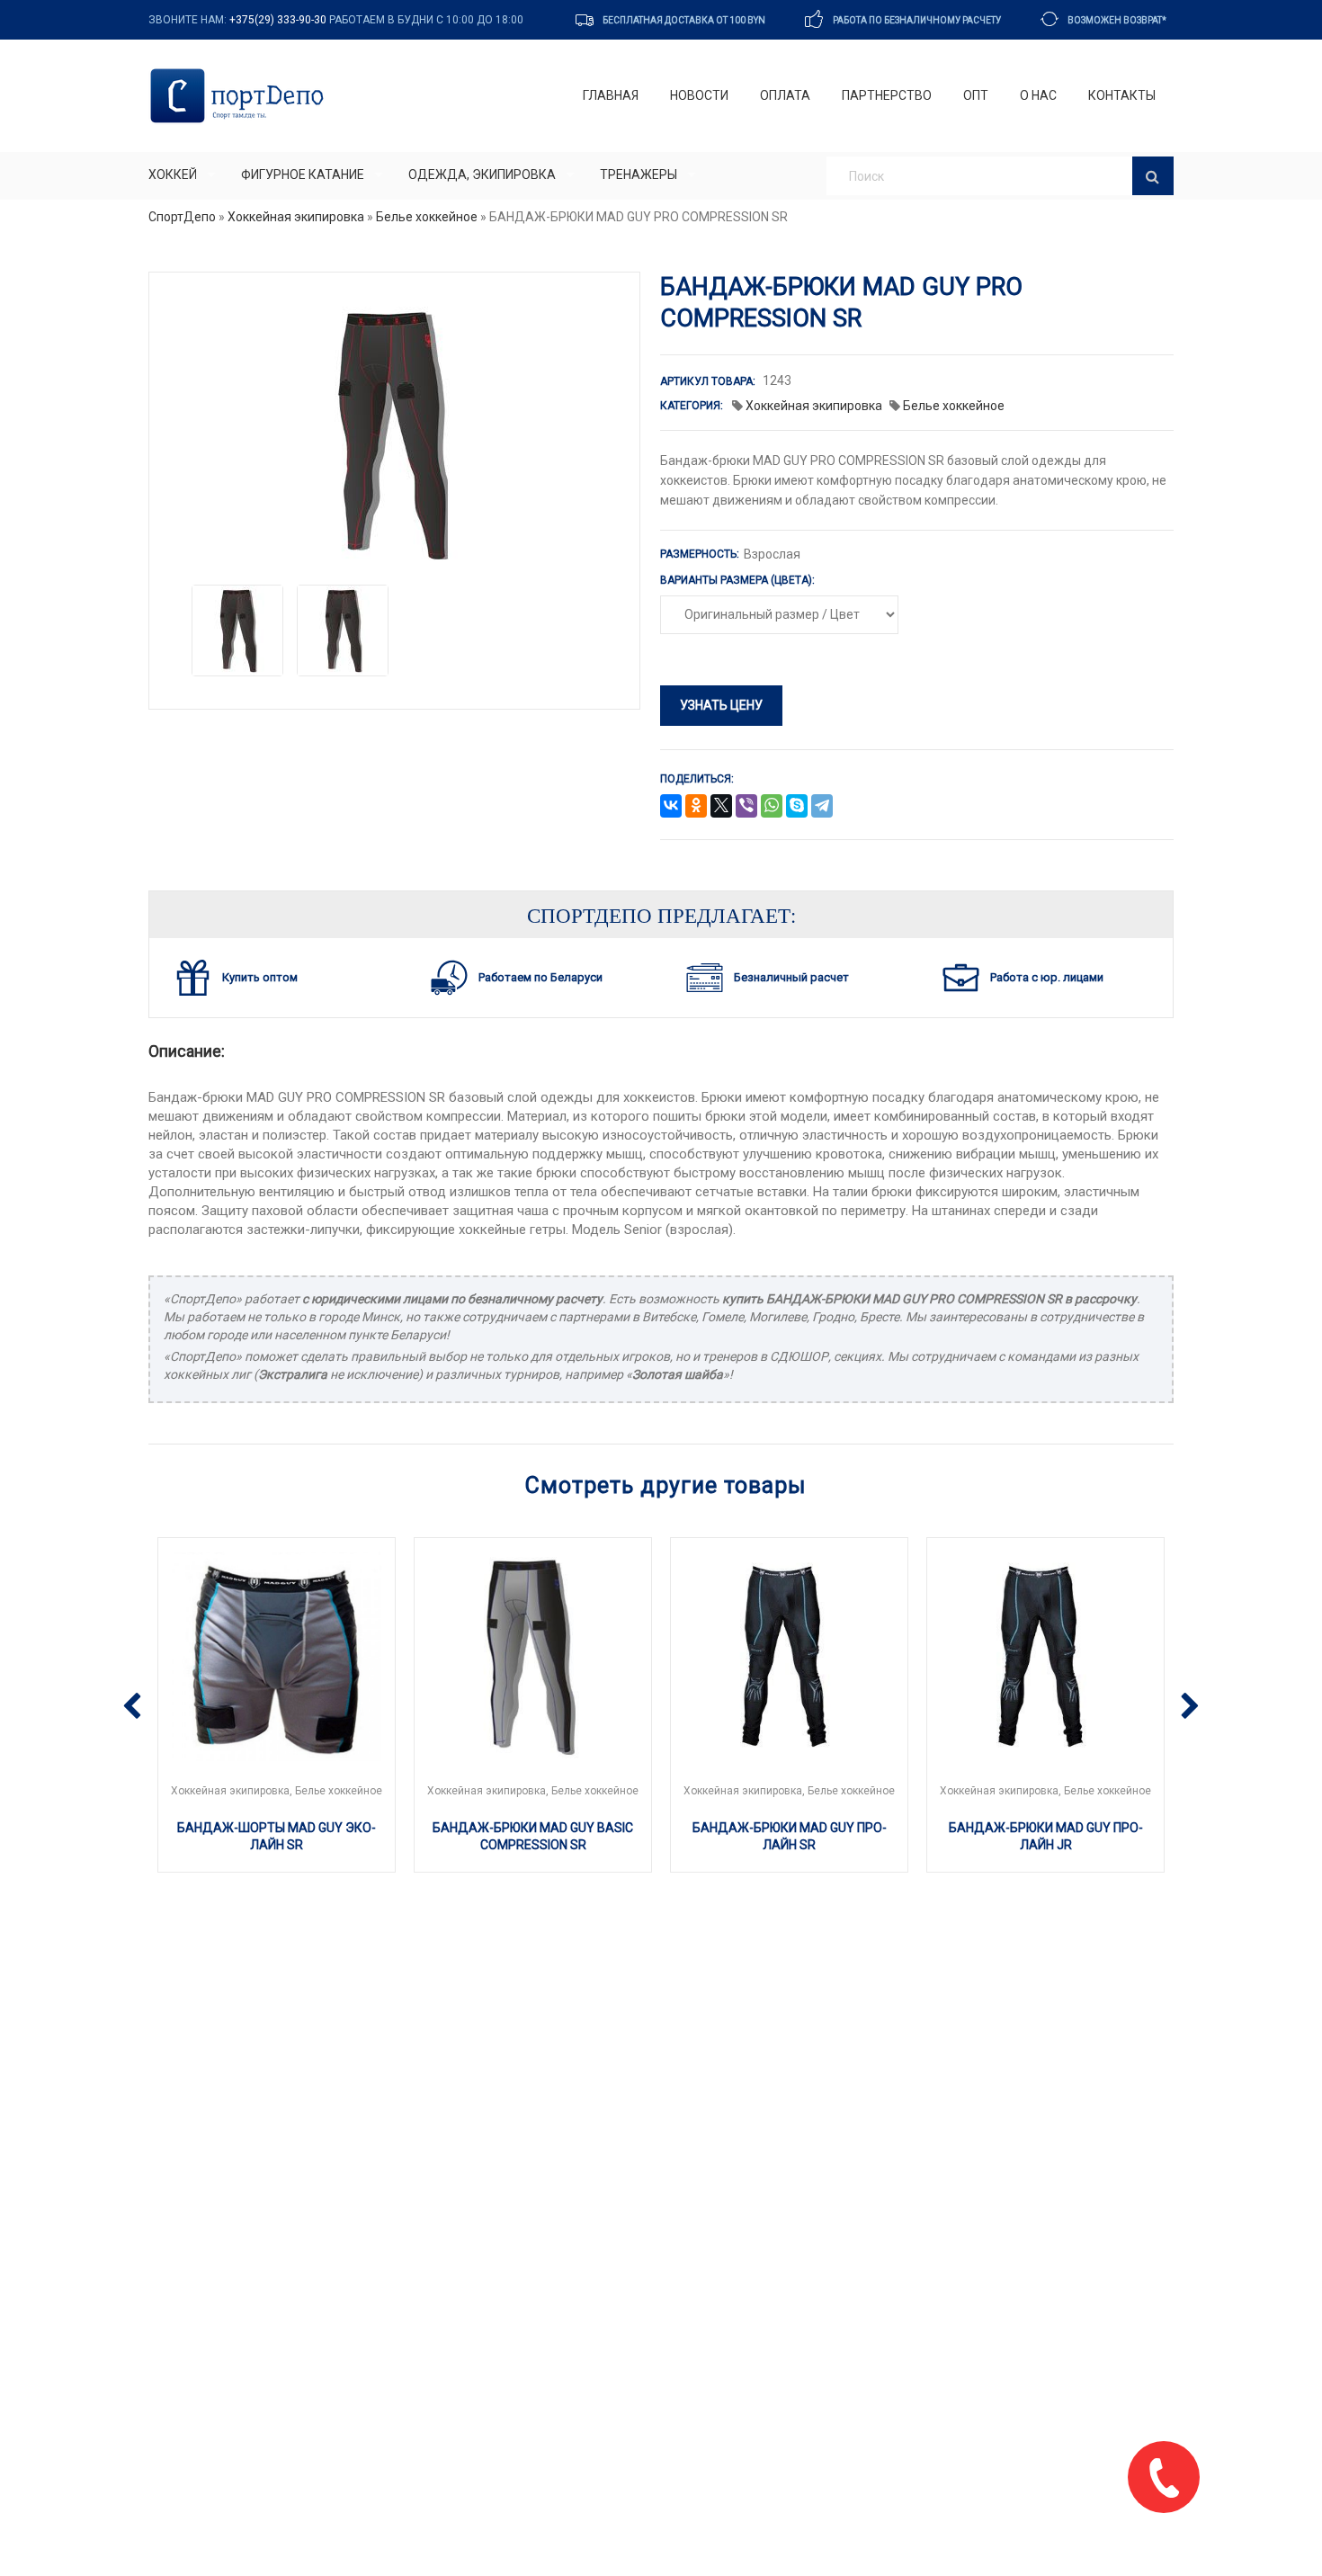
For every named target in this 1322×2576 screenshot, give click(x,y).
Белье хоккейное (427, 217)
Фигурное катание (303, 174)
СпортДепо (182, 217)
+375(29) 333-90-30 (278, 20)
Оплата (785, 95)
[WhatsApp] (772, 807)
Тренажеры (639, 174)
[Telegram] (822, 807)
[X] (721, 807)
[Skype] (797, 807)
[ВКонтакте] (671, 807)
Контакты (1122, 95)
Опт (976, 95)
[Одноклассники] (696, 807)
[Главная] (241, 96)
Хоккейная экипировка (296, 217)
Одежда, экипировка (482, 174)
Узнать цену (721, 705)
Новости (699, 95)
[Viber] (746, 807)
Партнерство (887, 95)
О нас (1038, 95)
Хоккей (173, 174)
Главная (611, 95)
